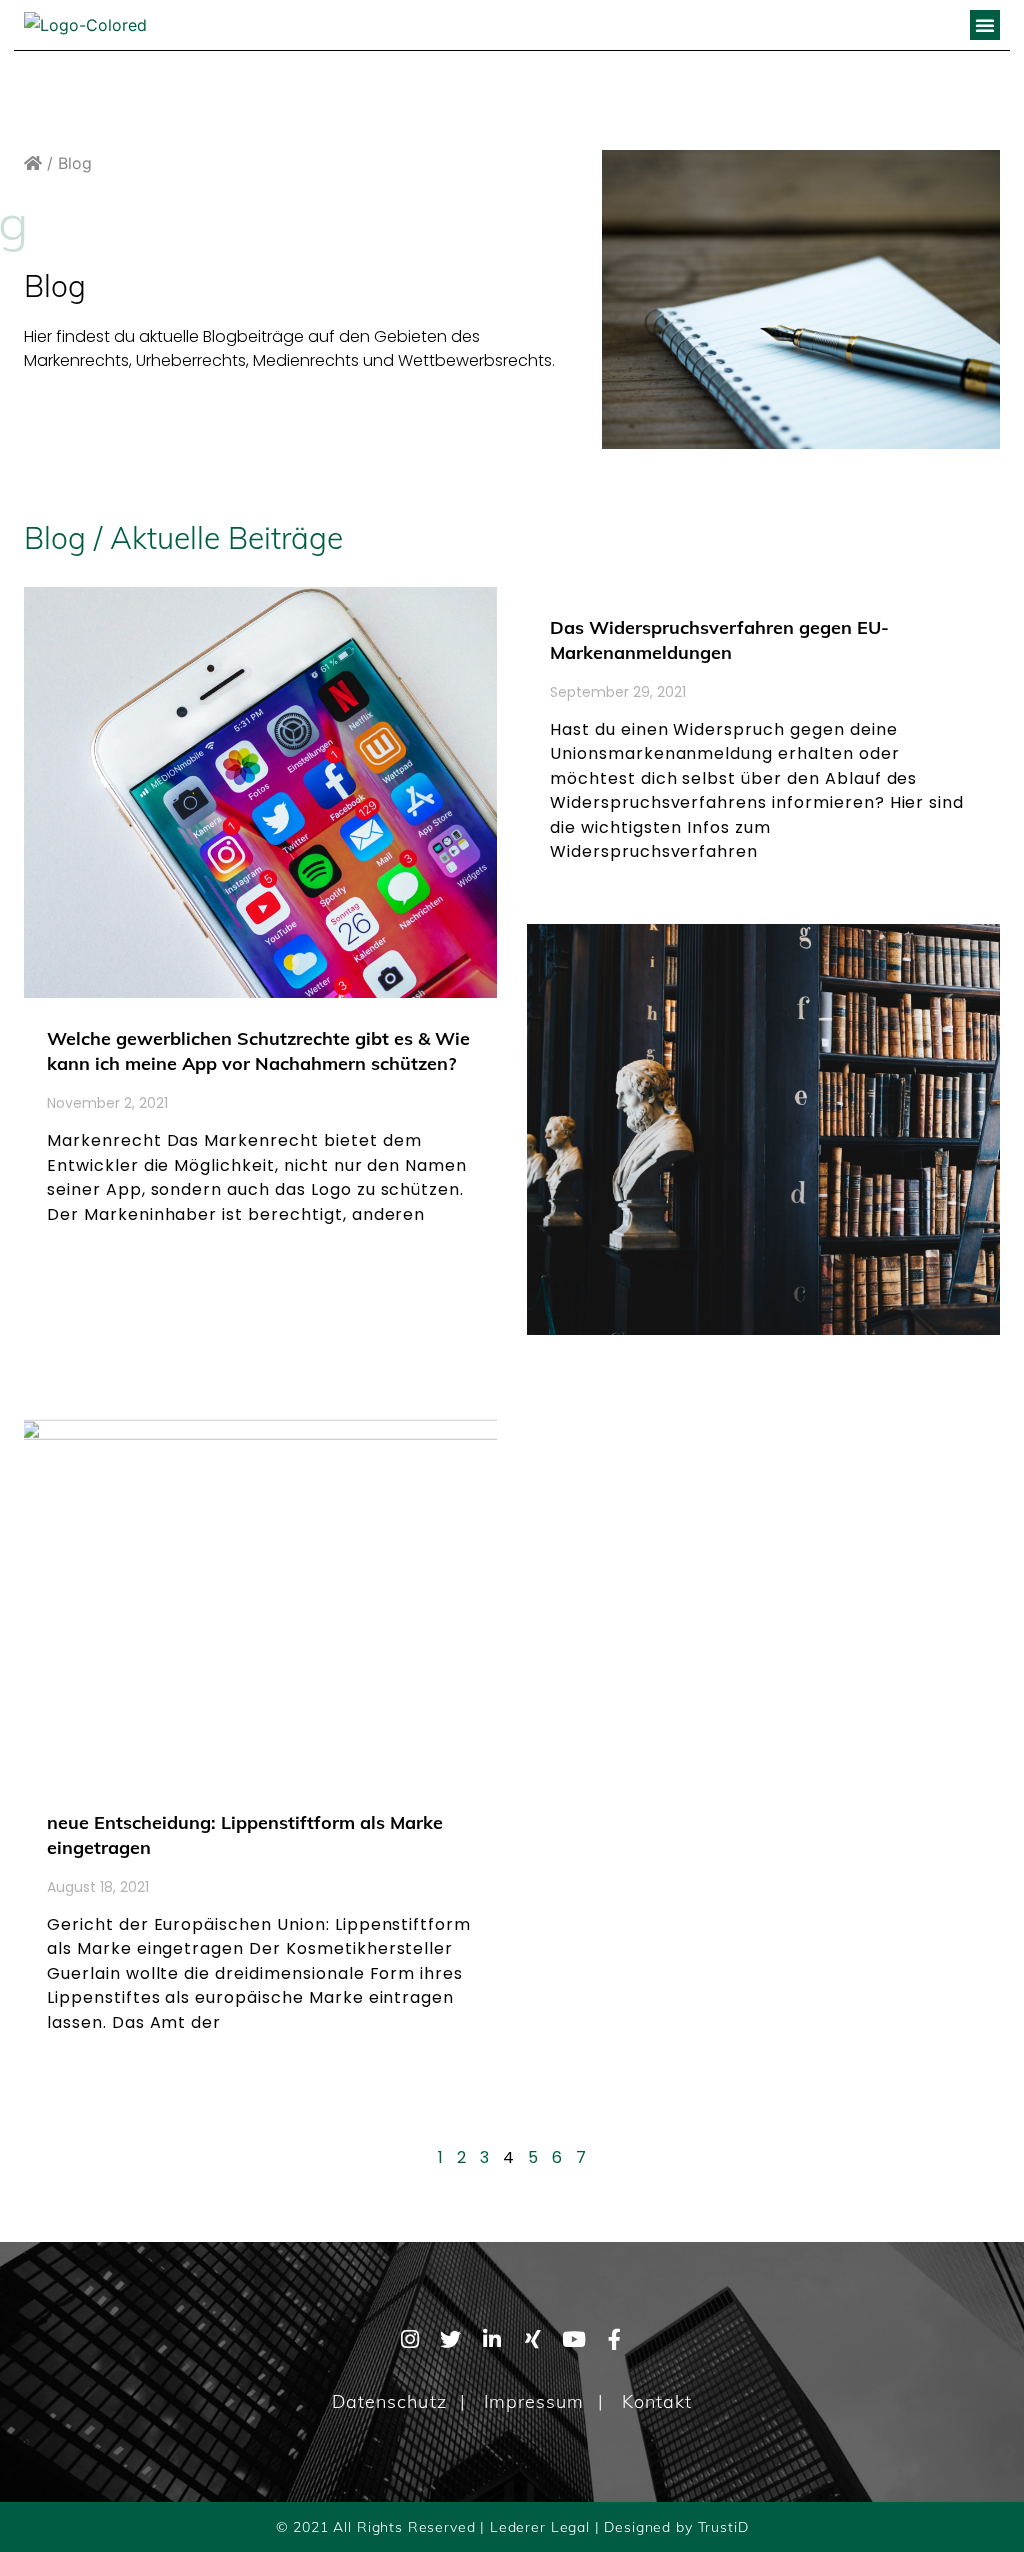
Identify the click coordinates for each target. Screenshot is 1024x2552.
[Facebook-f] (614, 2339)
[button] (985, 25)
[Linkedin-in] (491, 2339)
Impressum (534, 2401)
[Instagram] (409, 2339)
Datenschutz (389, 2401)
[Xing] (532, 2339)
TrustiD (723, 2527)
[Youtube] (573, 2339)
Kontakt (657, 2401)
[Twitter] (450, 2339)
